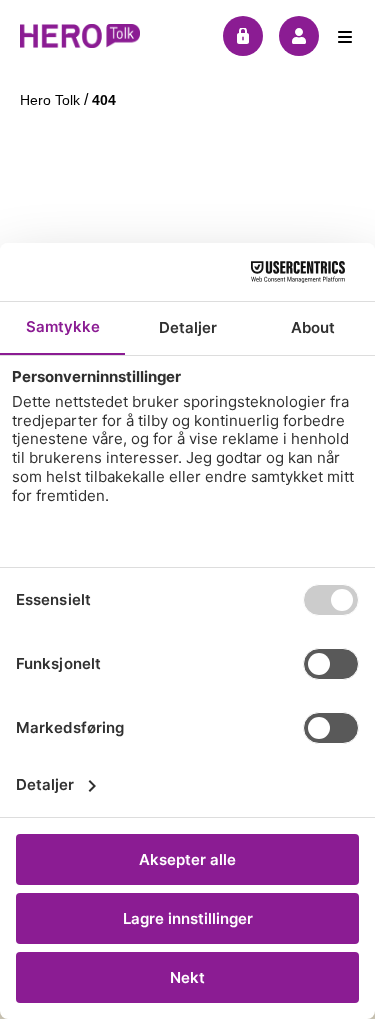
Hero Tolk (52, 100)
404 (104, 100)
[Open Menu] (345, 36)
